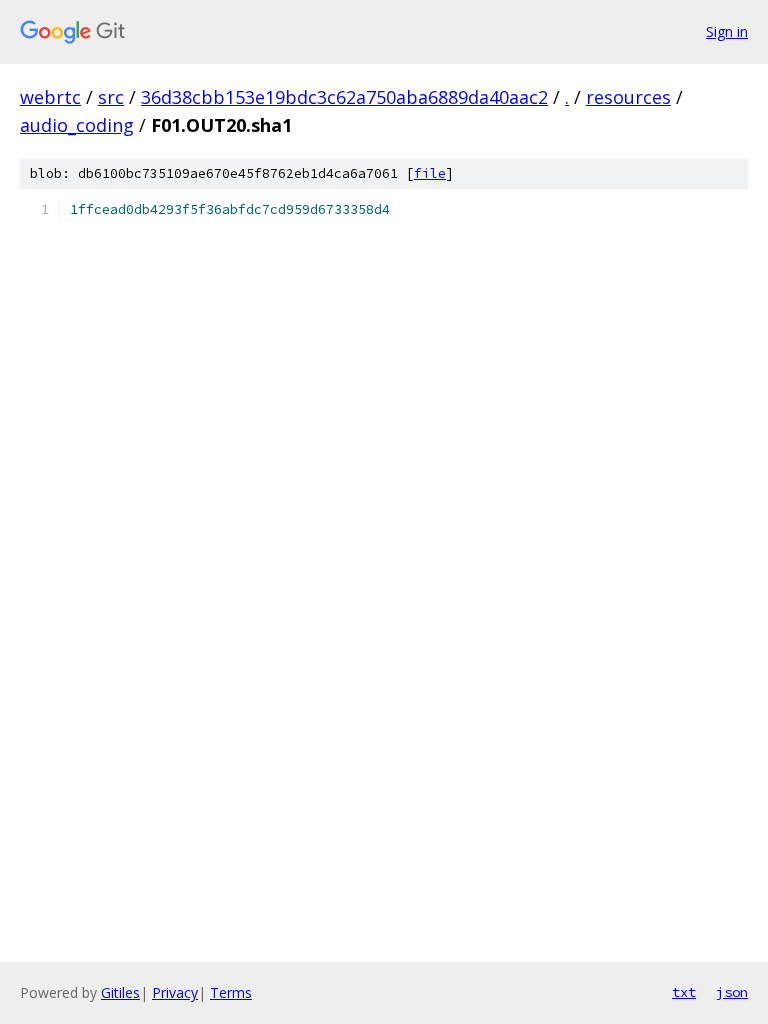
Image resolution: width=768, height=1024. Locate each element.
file (430, 173)
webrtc (50, 97)
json (732, 992)
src (111, 97)
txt (684, 992)
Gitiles (120, 992)
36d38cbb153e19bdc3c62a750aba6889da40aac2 (344, 97)
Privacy (175, 992)
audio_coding (77, 125)
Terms (231, 992)
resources (628, 97)
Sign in (727, 31)
